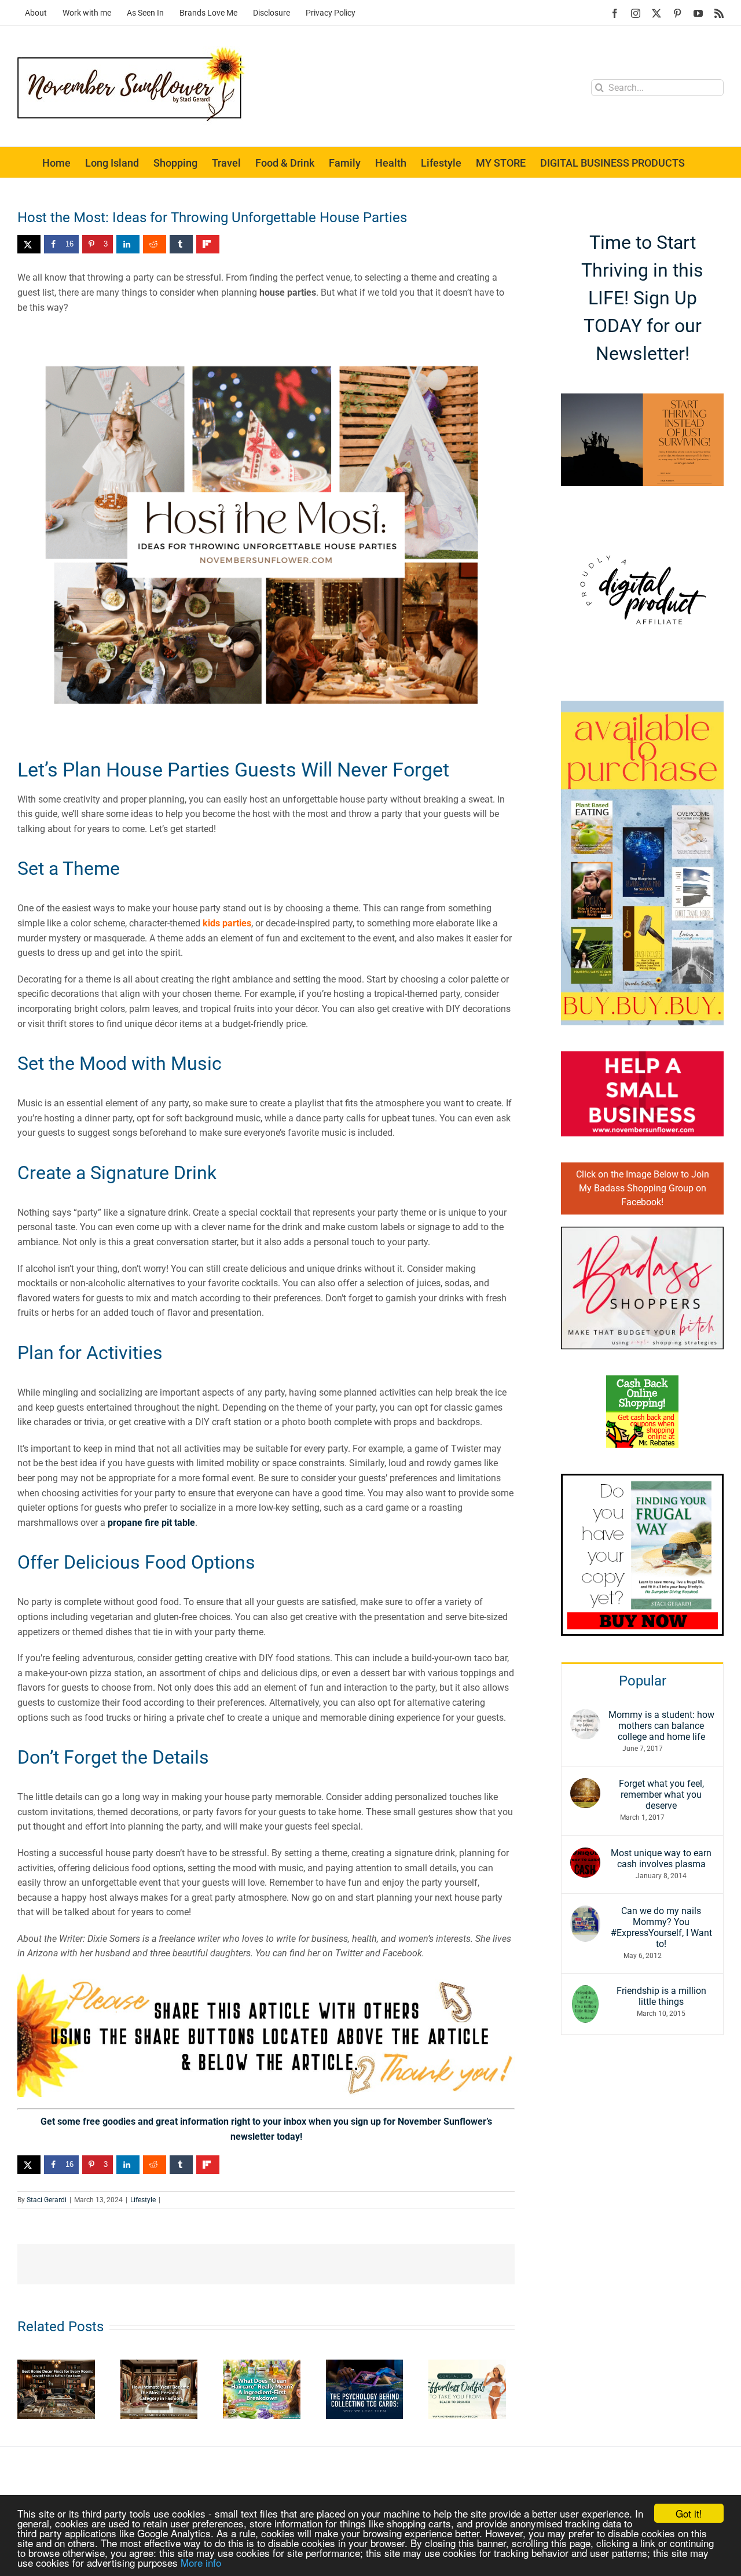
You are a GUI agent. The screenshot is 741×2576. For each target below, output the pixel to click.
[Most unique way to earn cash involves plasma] (585, 1855)
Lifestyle (143, 2200)
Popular (643, 1681)
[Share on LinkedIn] (128, 244)
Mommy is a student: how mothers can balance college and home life (661, 1726)
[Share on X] (29, 244)
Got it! (689, 2513)
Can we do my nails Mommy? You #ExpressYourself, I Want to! (661, 1927)
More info (201, 2562)
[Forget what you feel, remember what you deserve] (585, 1785)
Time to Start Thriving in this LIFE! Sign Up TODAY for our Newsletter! (642, 298)
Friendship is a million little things (661, 1996)
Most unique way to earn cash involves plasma (661, 1859)
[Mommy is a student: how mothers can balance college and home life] (585, 1716)
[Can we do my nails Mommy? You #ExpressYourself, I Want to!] (585, 1913)
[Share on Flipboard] (208, 244)
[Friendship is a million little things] (585, 1992)
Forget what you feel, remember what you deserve (661, 1795)
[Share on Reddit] (155, 244)
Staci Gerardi (47, 2200)
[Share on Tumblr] (181, 244)
